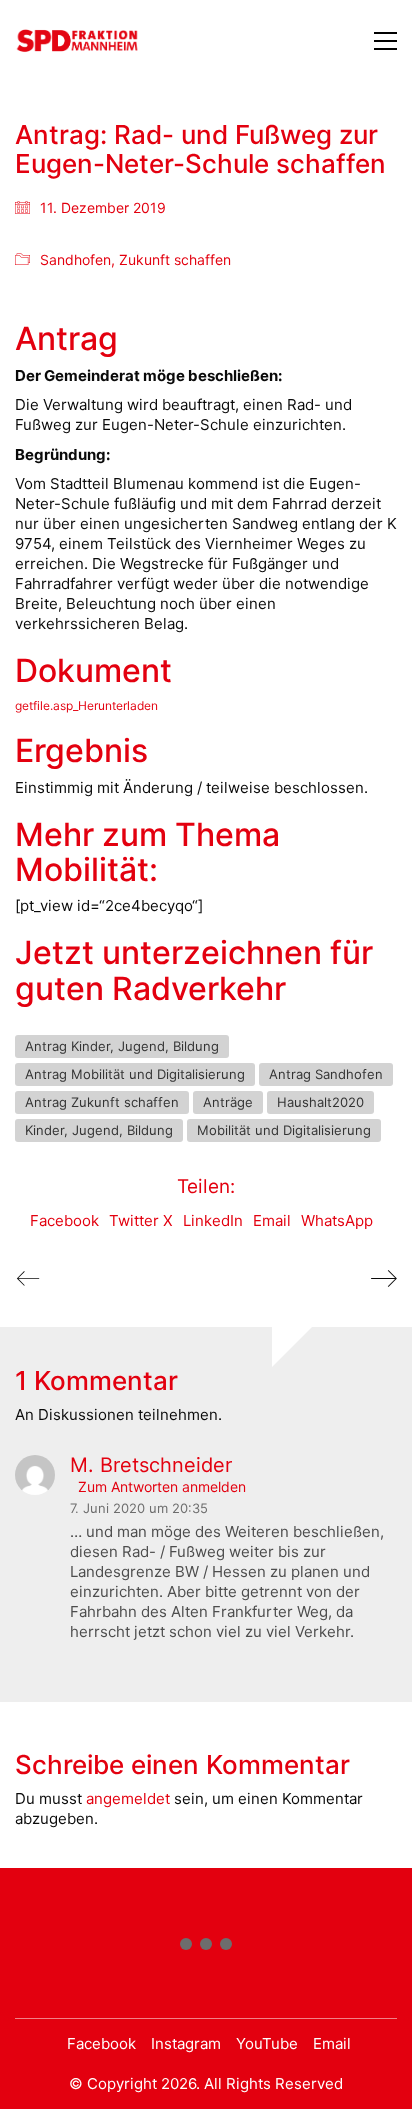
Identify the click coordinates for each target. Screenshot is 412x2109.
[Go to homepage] (77, 40)
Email (272, 1220)
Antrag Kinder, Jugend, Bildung (122, 1046)
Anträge (228, 1102)
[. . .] (206, 1948)
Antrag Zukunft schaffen (102, 1102)
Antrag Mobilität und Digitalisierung (135, 1074)
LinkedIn (213, 1220)
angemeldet (128, 1798)
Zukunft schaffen (175, 259)
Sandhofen (75, 259)
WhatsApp (337, 1220)
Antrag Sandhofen (326, 1074)
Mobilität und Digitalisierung (284, 1130)
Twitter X (141, 1220)
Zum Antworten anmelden (162, 1487)
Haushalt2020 (320, 1102)
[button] (385, 41)
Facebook (64, 1220)
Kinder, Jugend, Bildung (99, 1130)
